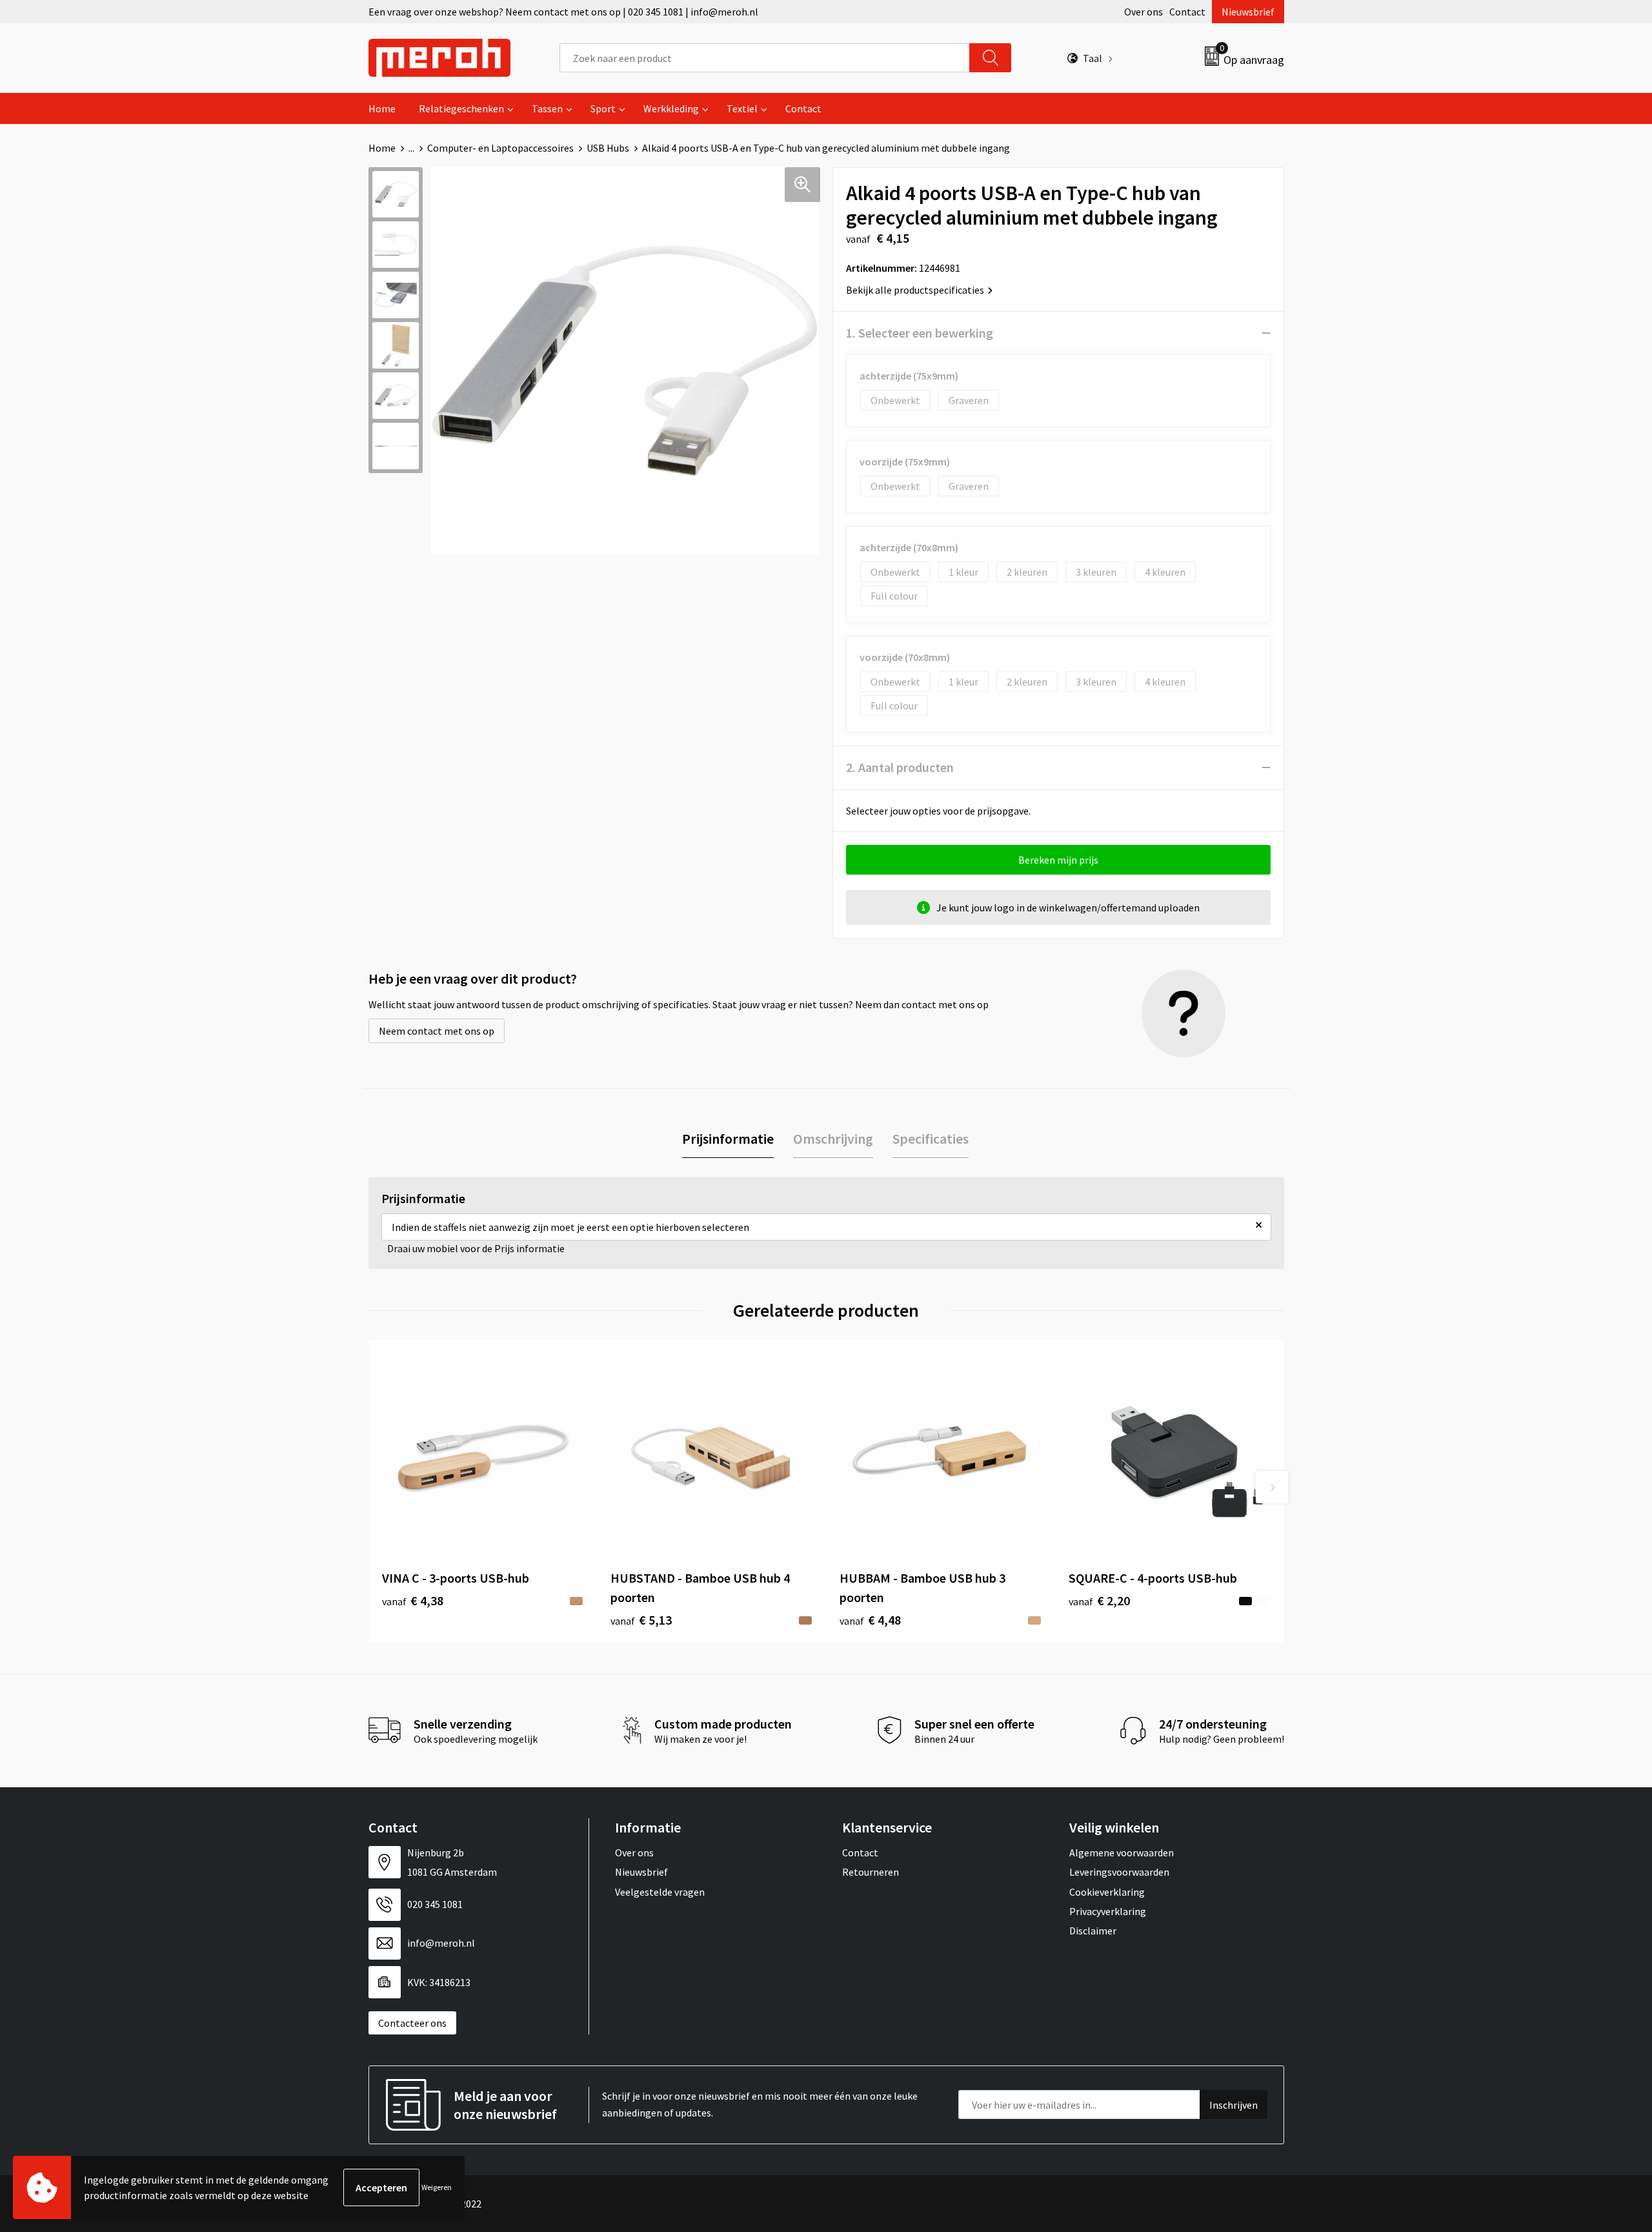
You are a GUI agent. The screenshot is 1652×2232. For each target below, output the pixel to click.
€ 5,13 (641, 1620)
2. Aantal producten (900, 767)
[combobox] (765, 58)
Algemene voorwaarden (1122, 1852)
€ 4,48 (870, 1620)
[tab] (728, 1139)
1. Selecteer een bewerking (920, 333)
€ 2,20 (1099, 1600)
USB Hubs (608, 148)
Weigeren (437, 2187)
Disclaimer (1093, 1931)
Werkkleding (671, 108)
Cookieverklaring (1107, 1892)
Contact (1187, 12)
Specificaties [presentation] (931, 1139)
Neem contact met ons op (437, 1031)
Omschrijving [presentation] (833, 1139)
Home (382, 108)
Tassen (547, 108)
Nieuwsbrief (1248, 12)
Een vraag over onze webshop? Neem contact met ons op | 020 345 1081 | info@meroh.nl (563, 12)
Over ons (1143, 12)
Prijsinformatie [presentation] (728, 1139)
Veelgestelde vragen (660, 1892)
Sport (603, 108)
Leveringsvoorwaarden (1119, 1872)
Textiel (742, 108)
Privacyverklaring (1108, 1911)
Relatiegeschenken (461, 108)
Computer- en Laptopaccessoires (500, 148)
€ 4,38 (413, 1600)
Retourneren (871, 1872)
